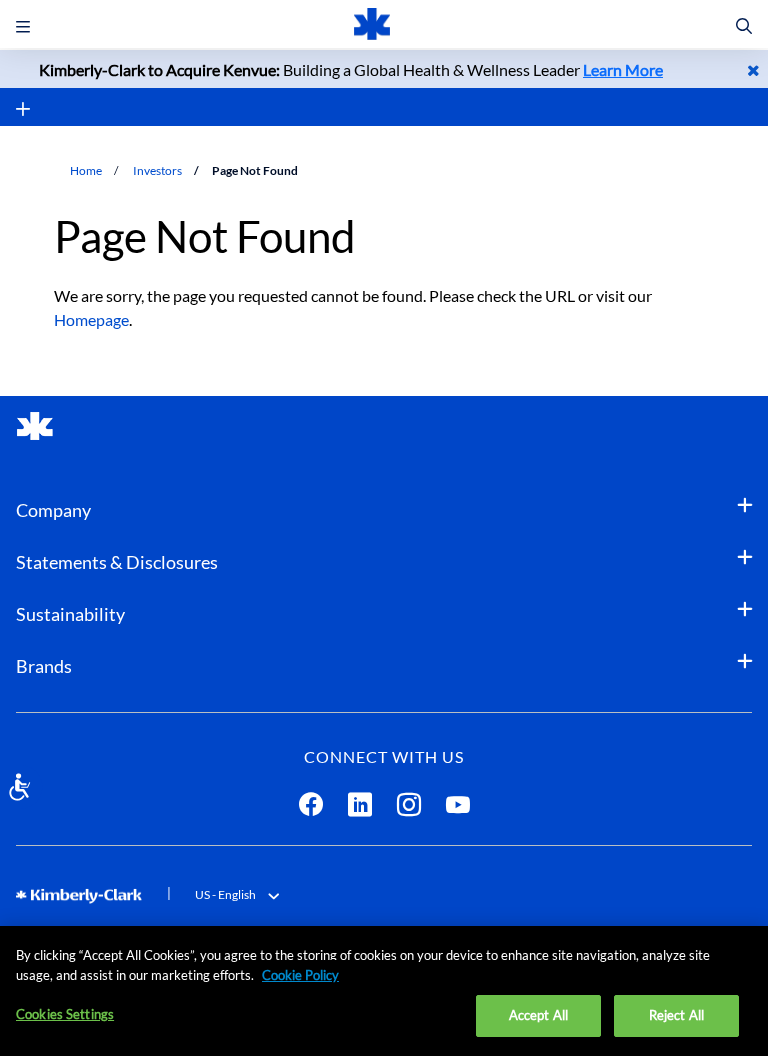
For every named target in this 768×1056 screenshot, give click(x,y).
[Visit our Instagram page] (409, 808)
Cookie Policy (300, 975)
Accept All (538, 1015)
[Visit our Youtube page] (458, 808)
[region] (384, 991)
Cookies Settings (65, 1014)
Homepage (91, 319)
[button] (744, 26)
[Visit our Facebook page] (311, 808)
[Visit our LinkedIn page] (360, 808)
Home (86, 170)
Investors (157, 170)
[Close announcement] (753, 70)
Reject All (676, 1015)
